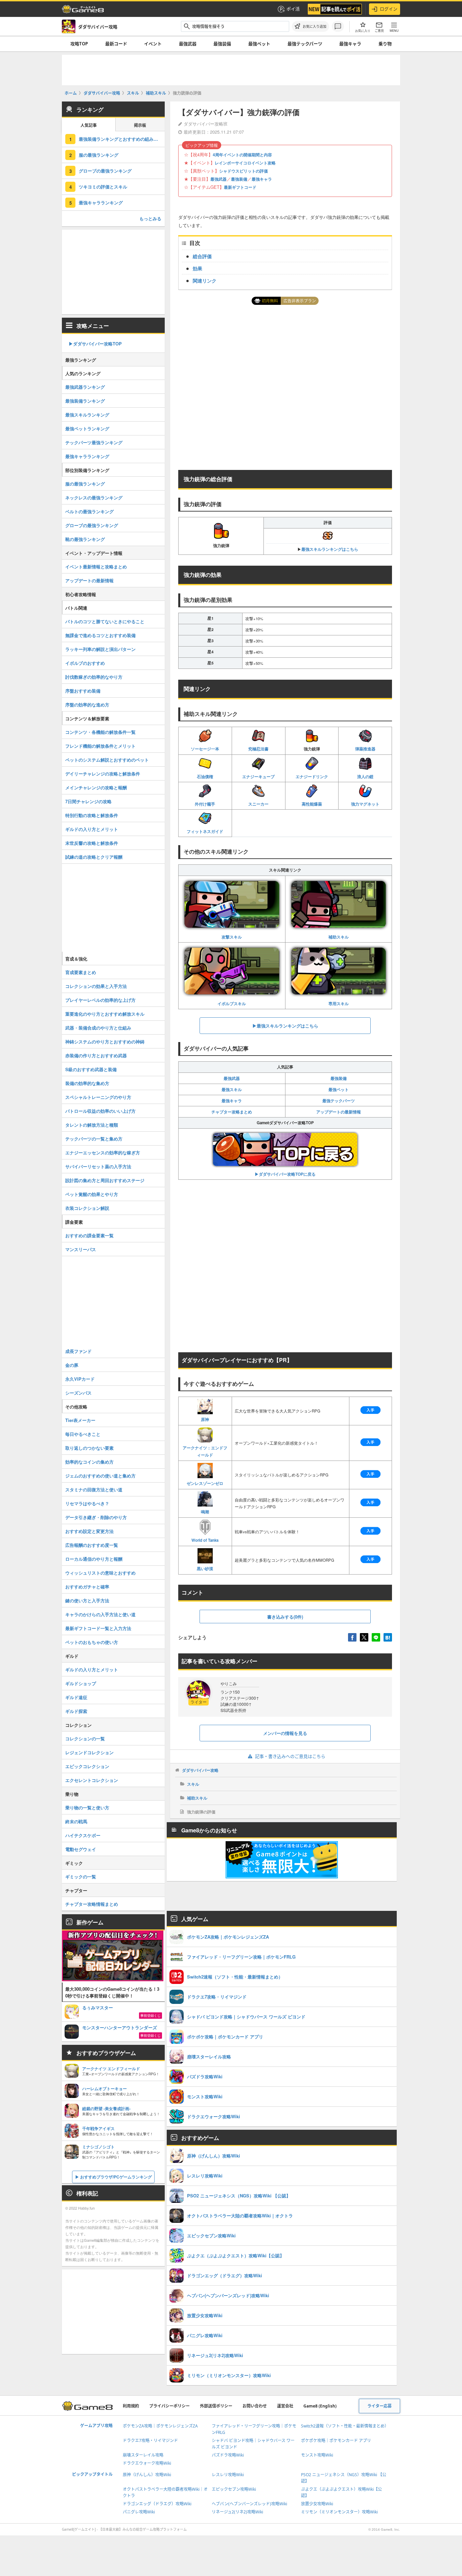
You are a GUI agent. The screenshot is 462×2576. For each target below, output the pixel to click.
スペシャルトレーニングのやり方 (98, 1097)
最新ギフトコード (240, 187)
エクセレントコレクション (92, 1780)
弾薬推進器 (365, 749)
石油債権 (205, 776)
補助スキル (339, 937)
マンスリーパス (81, 1249)
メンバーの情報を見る (285, 1733)
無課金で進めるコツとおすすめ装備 (100, 635)
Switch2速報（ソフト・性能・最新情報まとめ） (345, 2426)
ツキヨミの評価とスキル (103, 187)
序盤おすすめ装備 (83, 691)
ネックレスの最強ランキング (94, 498)
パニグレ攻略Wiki (139, 2512)
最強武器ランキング (85, 387)
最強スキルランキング (87, 415)
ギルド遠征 (76, 1697)
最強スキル (232, 1089)
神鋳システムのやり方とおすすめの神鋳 (105, 1042)
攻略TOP (79, 44)
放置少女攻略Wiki (317, 2504)
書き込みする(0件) (285, 1617)
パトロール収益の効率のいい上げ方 (100, 1111)
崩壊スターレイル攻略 (143, 2455)
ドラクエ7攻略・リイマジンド (150, 2441)
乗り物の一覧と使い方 (87, 1807)
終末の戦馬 (76, 1821)
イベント (153, 44)
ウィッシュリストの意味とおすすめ (100, 1573)
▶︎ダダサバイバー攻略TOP (95, 344)
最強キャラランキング (101, 202)
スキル (193, 1784)
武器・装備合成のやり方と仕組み (98, 1028)
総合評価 (202, 256)
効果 (198, 268)
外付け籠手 (205, 804)
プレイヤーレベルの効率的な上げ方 (100, 1000)
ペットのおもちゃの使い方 (92, 1642)
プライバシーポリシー (169, 2406)
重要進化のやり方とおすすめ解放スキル (105, 1014)
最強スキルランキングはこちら (330, 549)
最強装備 (222, 44)
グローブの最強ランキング (105, 171)
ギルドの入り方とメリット (92, 829)
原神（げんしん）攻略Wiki (147, 2475)
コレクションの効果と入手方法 (96, 986)
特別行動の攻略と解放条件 (92, 815)
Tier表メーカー (80, 1420)
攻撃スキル (232, 937)
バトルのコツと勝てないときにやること (105, 621)
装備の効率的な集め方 (87, 1083)
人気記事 (89, 125)
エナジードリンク (312, 776)
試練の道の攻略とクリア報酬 (94, 857)
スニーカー (258, 804)
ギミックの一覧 (81, 1877)
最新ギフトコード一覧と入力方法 (98, 1628)
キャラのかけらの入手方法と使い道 (100, 1614)
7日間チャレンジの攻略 (88, 801)
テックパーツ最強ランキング (94, 442)
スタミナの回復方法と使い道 (94, 1489)
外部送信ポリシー (216, 2406)
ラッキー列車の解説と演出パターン (100, 649)
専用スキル (339, 1003)
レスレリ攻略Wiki (228, 2475)
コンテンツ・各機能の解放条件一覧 (100, 732)
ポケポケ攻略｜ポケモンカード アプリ (336, 2441)
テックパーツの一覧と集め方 (94, 1139)
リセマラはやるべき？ (87, 1503)
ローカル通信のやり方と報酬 (94, 1559)
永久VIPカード (80, 1379)
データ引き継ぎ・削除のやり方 (96, 1517)
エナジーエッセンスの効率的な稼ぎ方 (103, 1153)
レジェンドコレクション (89, 1752)
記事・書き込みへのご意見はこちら (290, 1756)
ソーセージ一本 (205, 749)
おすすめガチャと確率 (87, 1587)
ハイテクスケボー (83, 1835)
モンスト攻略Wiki (317, 2455)
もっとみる (150, 218)
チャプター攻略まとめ (232, 1112)
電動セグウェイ (81, 1849)
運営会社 (285, 2406)
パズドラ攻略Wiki (228, 2455)
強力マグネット (365, 804)
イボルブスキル (232, 1003)
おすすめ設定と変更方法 (89, 1531)
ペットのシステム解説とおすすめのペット (107, 760)
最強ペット (259, 44)
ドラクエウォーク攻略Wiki (147, 2463)
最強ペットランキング (87, 428)
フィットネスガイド (205, 831)
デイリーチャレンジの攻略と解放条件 (103, 774)
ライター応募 (379, 2406)
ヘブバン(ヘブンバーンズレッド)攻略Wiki (249, 2504)
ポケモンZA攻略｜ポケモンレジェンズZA (160, 2426)
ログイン (389, 9)
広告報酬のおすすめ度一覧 (92, 1545)
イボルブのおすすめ (85, 663)
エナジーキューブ (258, 776)
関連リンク (205, 280)
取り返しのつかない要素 (89, 1448)
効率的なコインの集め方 (89, 1462)
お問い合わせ (255, 2406)
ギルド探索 (76, 1711)
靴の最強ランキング (85, 539)
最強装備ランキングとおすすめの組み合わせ (122, 139)
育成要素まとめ (81, 972)
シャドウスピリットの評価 (244, 171)
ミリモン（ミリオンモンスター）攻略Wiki (339, 2512)
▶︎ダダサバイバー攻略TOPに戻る (285, 1174)
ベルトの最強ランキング (89, 511)
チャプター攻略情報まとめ (92, 1904)
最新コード (116, 44)
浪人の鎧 (365, 776)
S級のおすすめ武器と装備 (91, 1069)
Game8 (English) (320, 2406)
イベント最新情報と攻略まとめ (96, 567)
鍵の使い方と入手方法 (87, 1600)
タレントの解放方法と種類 (92, 1125)
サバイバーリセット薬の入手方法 (98, 1166)
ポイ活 (293, 9)
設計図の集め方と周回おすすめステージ (105, 1180)
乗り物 (385, 44)
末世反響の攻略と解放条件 (92, 843)
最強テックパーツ (305, 44)
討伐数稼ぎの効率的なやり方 (94, 677)
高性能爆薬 (312, 804)
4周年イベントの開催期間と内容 (242, 155)
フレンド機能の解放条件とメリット (100, 746)
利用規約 (131, 2406)
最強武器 (188, 44)
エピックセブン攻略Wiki (234, 2489)
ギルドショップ (81, 1683)
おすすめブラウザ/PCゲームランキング (116, 2177)
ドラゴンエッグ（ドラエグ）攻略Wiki (157, 2504)
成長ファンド (78, 1351)
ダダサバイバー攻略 (200, 1770)
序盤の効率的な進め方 (87, 705)
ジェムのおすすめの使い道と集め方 (100, 1476)
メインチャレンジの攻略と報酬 (96, 787)
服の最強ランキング (99, 155)
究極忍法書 (258, 749)
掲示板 (140, 125)
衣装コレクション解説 (87, 1208)
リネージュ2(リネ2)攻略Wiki (237, 2512)
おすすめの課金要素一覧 (89, 1235)
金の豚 (72, 1365)
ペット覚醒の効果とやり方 (92, 1194)
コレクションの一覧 (85, 1738)
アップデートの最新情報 (339, 1112)
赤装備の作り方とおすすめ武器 (96, 1055)
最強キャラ (350, 44)
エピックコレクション (87, 1766)
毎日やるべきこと (83, 1434)
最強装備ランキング (85, 401)
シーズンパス (78, 1393)
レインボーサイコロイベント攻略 (245, 163)
